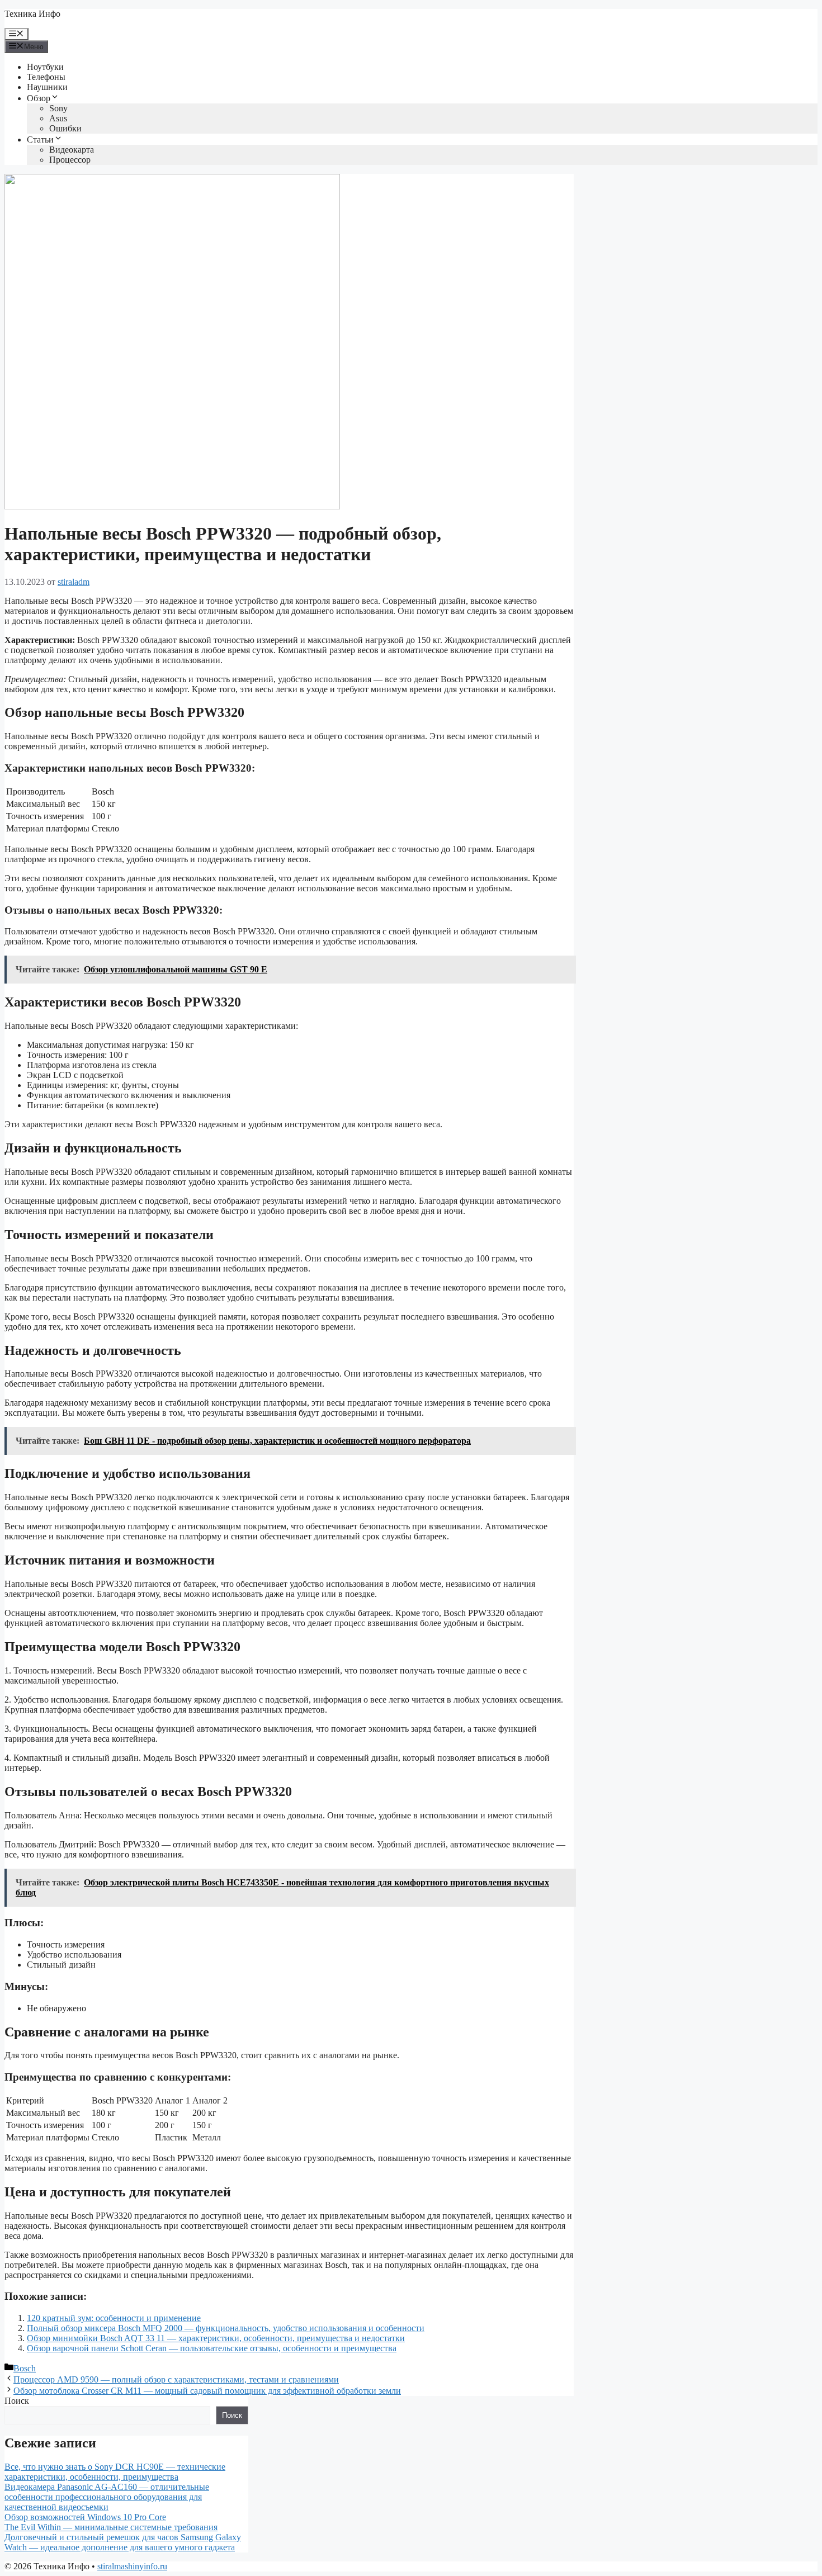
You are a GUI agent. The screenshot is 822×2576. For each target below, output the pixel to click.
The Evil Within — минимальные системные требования (111, 2527)
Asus (58, 118)
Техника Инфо (32, 14)
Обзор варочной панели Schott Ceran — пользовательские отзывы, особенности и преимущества (212, 2348)
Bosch (25, 2368)
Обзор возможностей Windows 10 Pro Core (85, 2517)
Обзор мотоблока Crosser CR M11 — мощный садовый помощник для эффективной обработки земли (207, 2391)
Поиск (17, 2401)
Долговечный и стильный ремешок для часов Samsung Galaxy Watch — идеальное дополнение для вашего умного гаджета (123, 2542)
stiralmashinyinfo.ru (132, 2566)
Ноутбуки (45, 67)
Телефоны (46, 77)
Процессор (70, 160)
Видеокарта (72, 150)
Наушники (47, 87)
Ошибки (65, 128)
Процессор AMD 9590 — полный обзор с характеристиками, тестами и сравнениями (176, 2379)
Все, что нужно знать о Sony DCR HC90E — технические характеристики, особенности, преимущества (115, 2472)
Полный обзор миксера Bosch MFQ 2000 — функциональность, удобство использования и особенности (226, 2328)
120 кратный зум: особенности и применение (114, 2318)
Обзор (39, 98)
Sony (58, 108)
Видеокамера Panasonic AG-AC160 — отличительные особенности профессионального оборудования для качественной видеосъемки (107, 2497)
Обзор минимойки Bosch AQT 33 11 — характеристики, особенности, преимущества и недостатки (216, 2338)
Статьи (40, 140)
